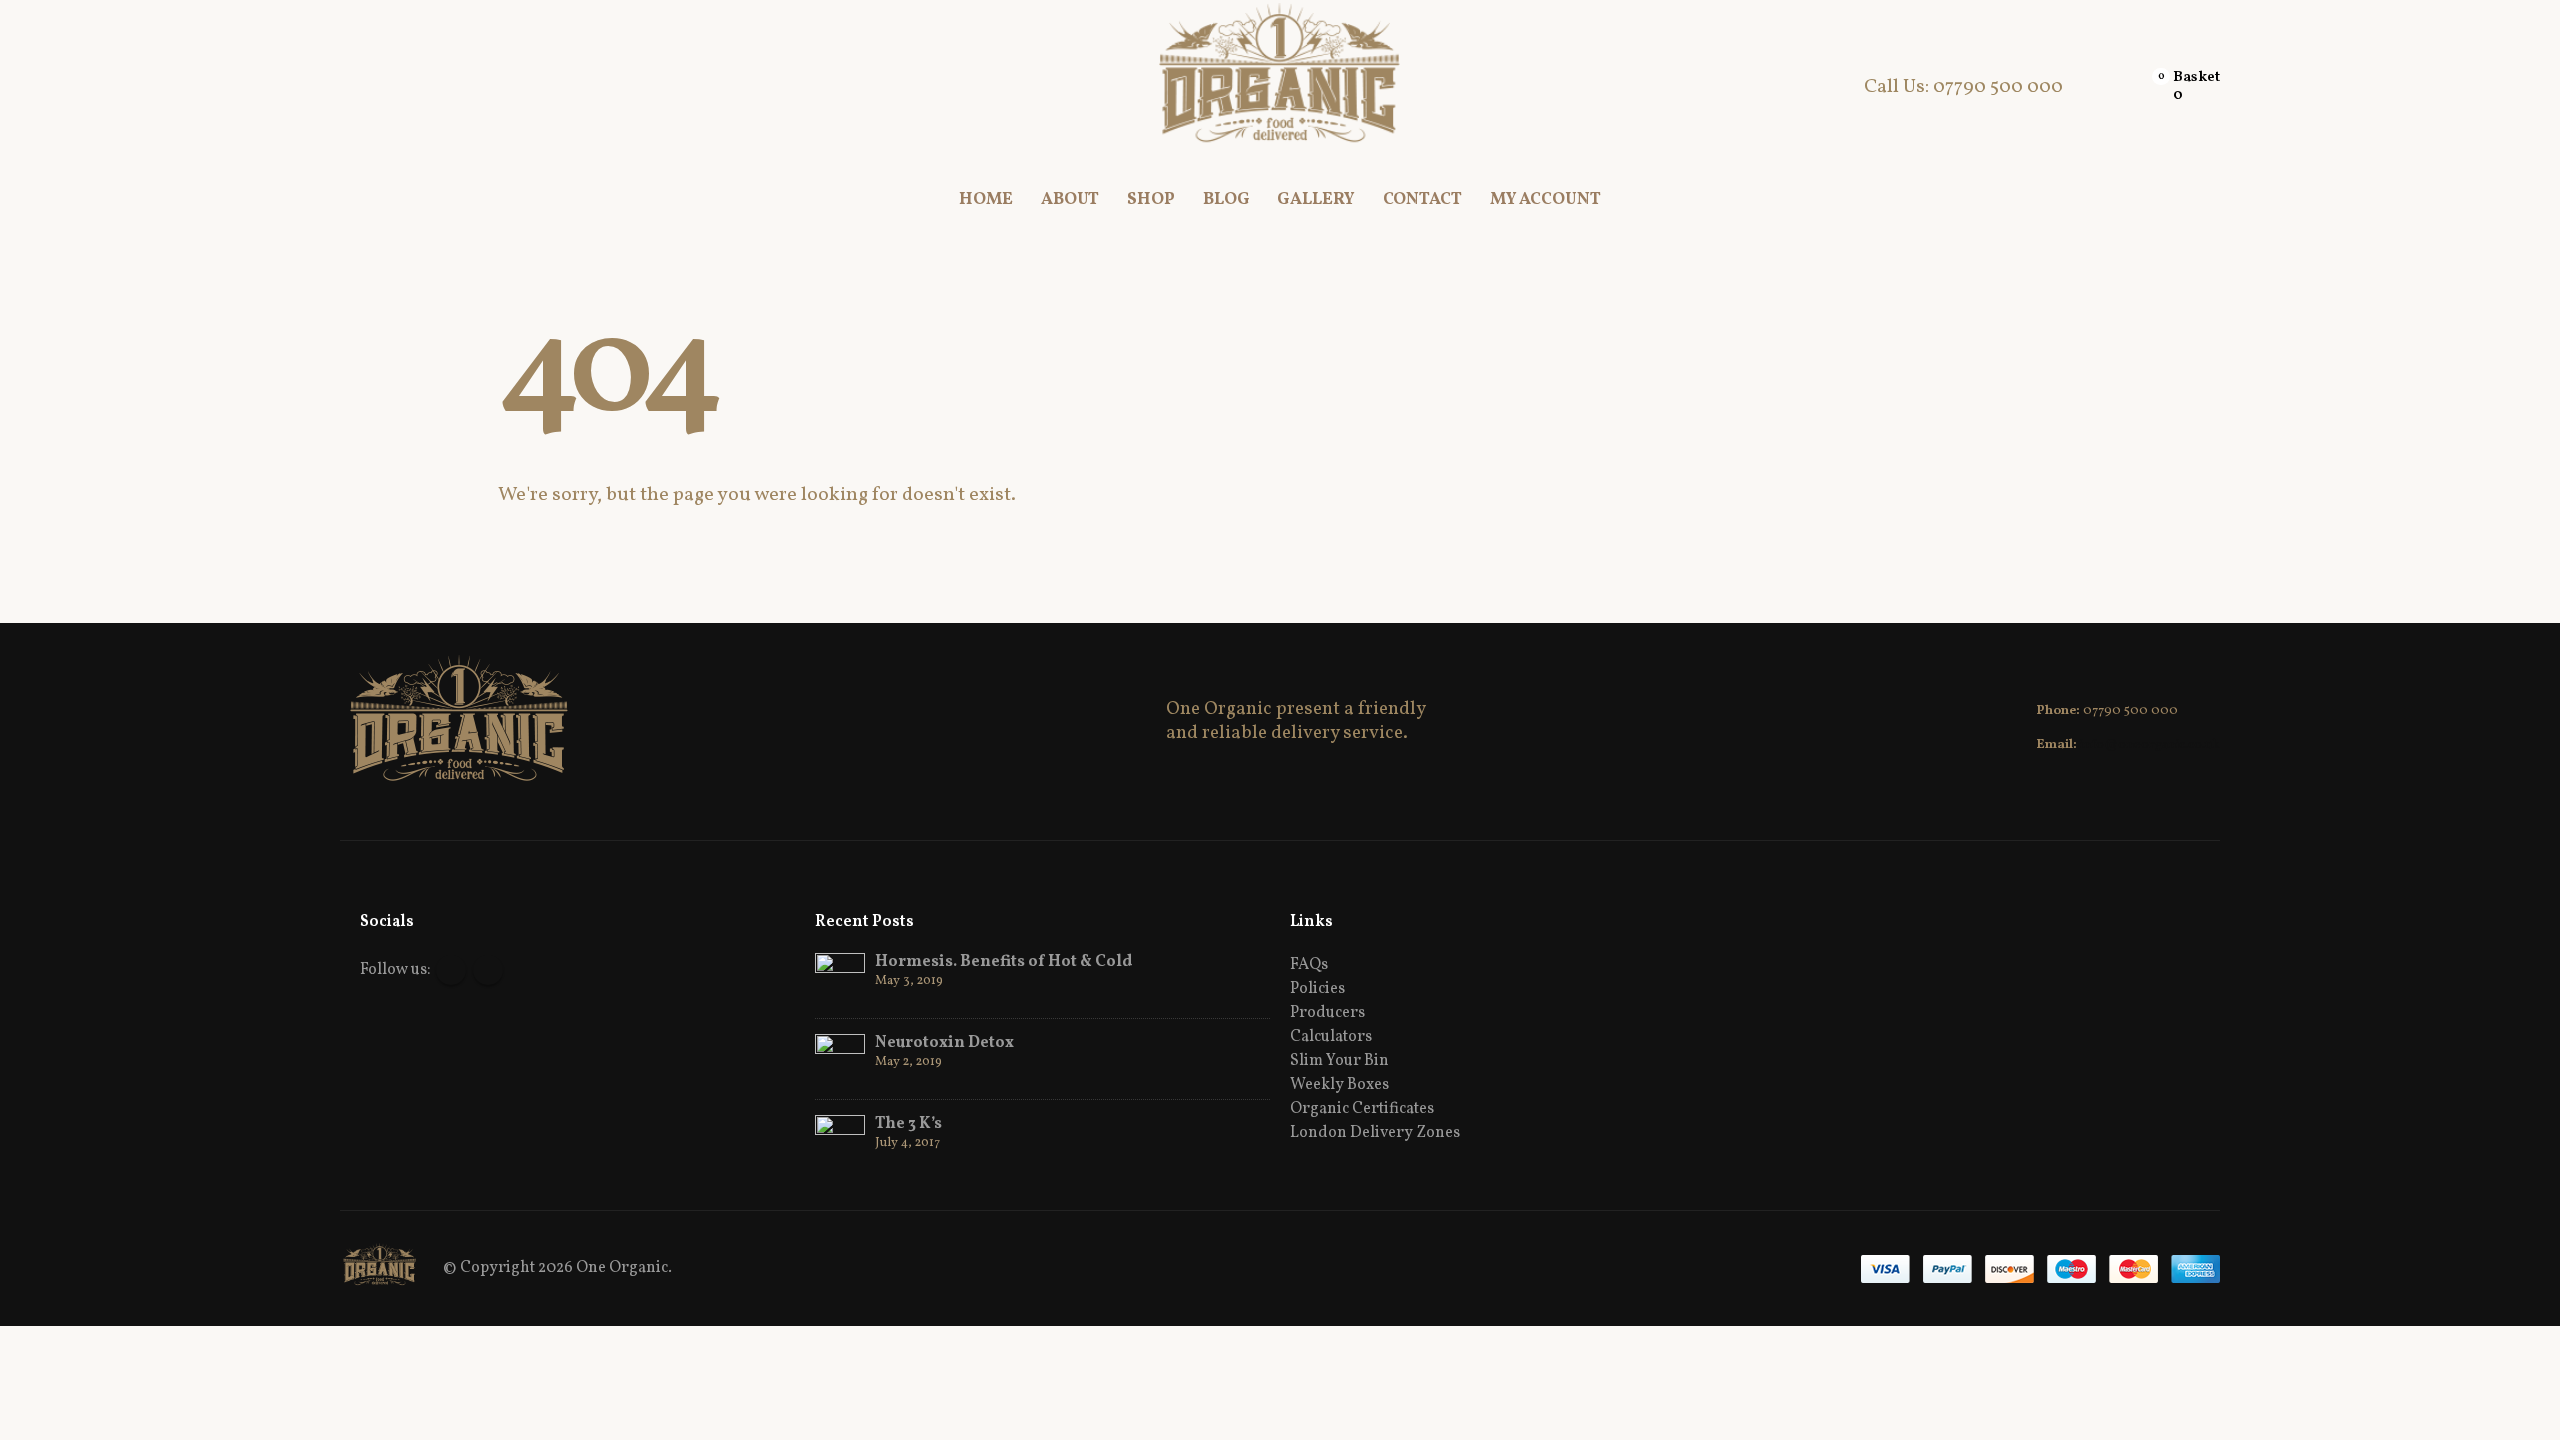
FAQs (1309, 965)
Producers (1327, 1013)
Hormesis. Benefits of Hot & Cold (1003, 962)
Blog (1226, 199)
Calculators (1331, 1037)
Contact (1422, 199)
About (1070, 199)
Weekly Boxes (1339, 1085)
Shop (1151, 199)
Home (986, 199)
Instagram (488, 970)
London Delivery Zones (1375, 1133)
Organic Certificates (1362, 1109)
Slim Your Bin (1339, 1061)
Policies (1317, 989)
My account (1545, 199)
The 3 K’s (908, 1124)
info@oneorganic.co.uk (2150, 745)
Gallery (1315, 199)
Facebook (451, 970)
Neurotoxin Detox (944, 1043)
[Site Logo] (1280, 87)
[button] (355, 87)
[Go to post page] (840, 978)
